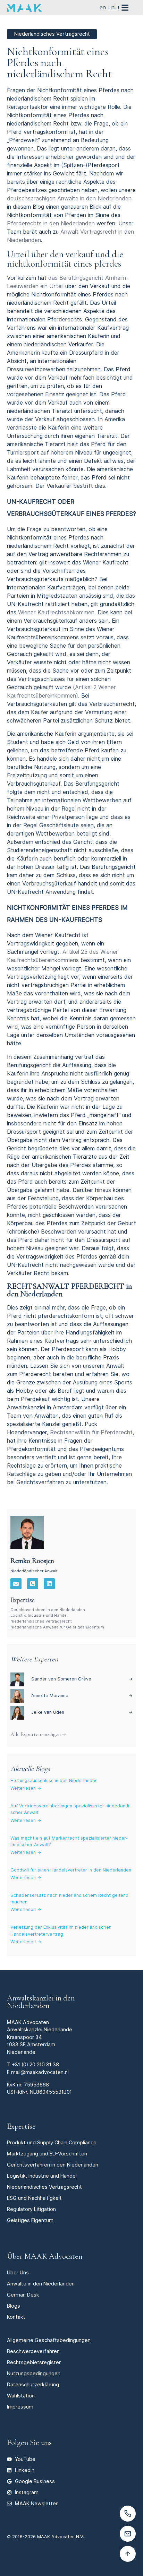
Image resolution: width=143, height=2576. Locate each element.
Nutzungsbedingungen (34, 2373)
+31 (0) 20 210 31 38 (35, 2064)
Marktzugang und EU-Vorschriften (47, 2154)
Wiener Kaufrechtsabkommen (56, 612)
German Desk (23, 2295)
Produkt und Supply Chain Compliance (52, 2142)
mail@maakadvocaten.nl (40, 2072)
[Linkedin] (49, 1584)
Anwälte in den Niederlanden (41, 2284)
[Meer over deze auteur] (27, 1532)
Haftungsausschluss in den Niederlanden (54, 1780)
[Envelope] (16, 1584)
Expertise (21, 2126)
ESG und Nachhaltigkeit (34, 2198)
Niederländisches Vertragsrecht (41, 1621)
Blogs (14, 2306)
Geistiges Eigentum (30, 2220)
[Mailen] (128, 2534)
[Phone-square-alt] (33, 1584)
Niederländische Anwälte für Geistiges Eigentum (57, 1627)
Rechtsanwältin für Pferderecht (91, 1432)
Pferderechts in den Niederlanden (51, 223)
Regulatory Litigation (31, 2209)
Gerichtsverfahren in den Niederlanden (48, 1610)
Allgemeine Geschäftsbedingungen (49, 2340)
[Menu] (129, 8)
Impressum (20, 2407)
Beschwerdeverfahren (33, 2351)
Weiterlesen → (26, 1788)
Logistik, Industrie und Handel (39, 1615)
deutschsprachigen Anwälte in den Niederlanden (69, 198)
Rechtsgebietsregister (34, 2362)
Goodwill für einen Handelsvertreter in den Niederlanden (71, 1870)
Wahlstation (21, 2396)
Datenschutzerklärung (33, 2384)
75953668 (36, 2085)
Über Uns (18, 2272)
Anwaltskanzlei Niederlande (40, 2029)
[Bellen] (128, 2514)
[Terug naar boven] (128, 2554)
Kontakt (16, 2317)
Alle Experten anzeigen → (38, 1734)
